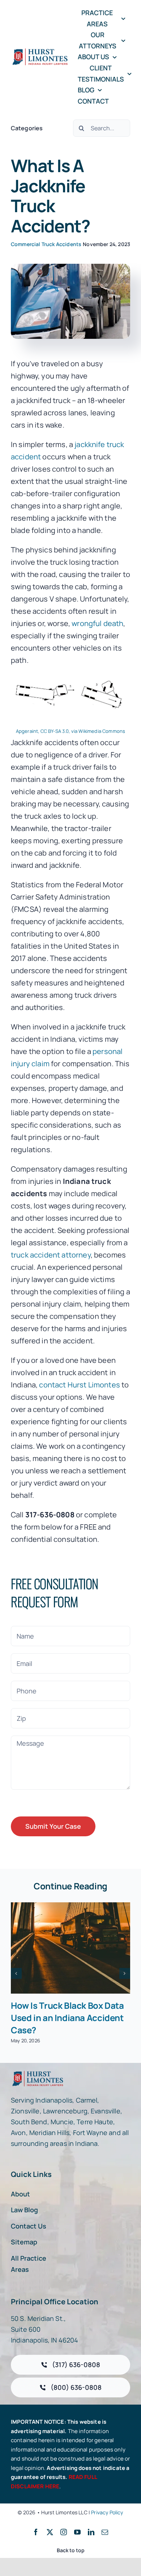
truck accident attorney (51, 1255)
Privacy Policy (107, 2512)
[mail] (105, 2532)
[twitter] (50, 2532)
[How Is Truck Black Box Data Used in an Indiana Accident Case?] (70, 1948)
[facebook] (36, 2532)
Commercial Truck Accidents (46, 244)
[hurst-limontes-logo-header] (41, 51)
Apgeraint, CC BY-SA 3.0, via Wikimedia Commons (70, 731)
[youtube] (77, 2532)
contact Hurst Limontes (80, 1385)
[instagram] (64, 2532)
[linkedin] (91, 2532)
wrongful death (97, 623)
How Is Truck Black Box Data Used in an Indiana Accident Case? (67, 2018)
